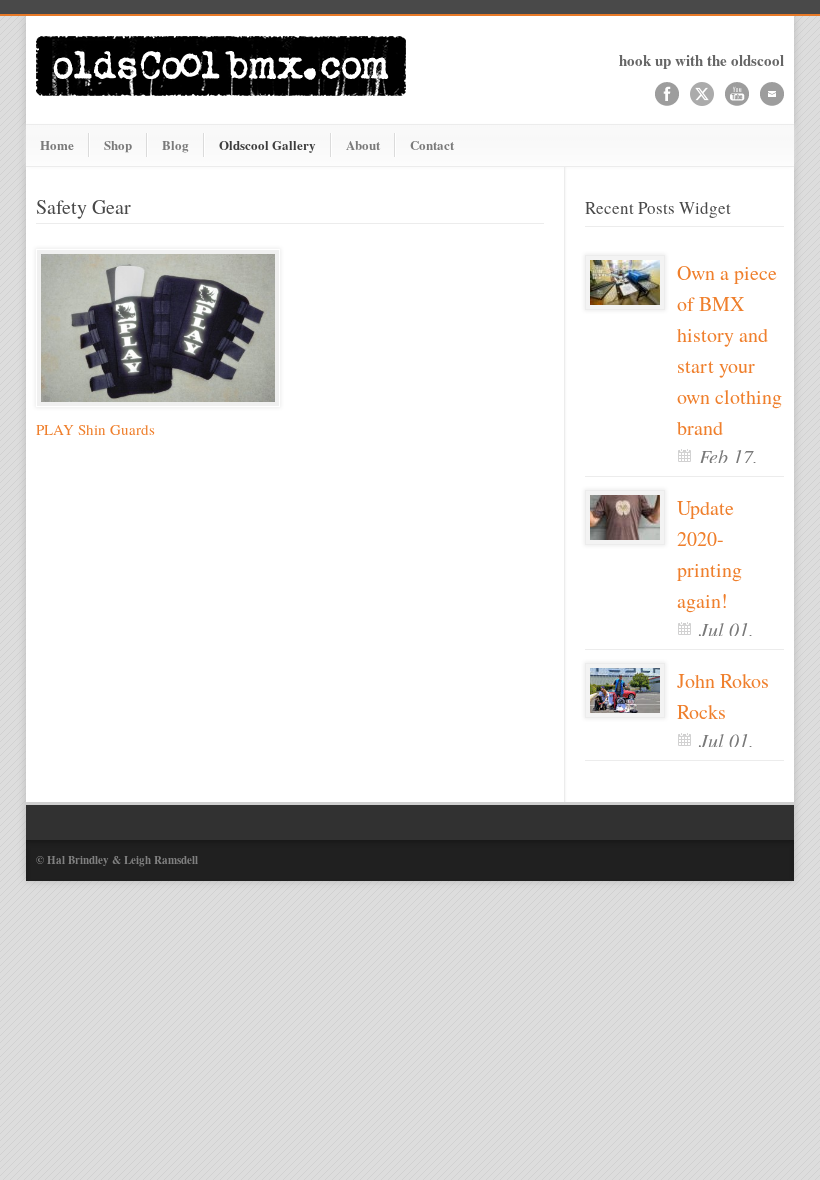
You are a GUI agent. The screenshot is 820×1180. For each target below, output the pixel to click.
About (363, 144)
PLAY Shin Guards (95, 429)
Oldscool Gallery (267, 144)
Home (57, 144)
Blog (175, 144)
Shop (118, 144)
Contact (432, 144)
